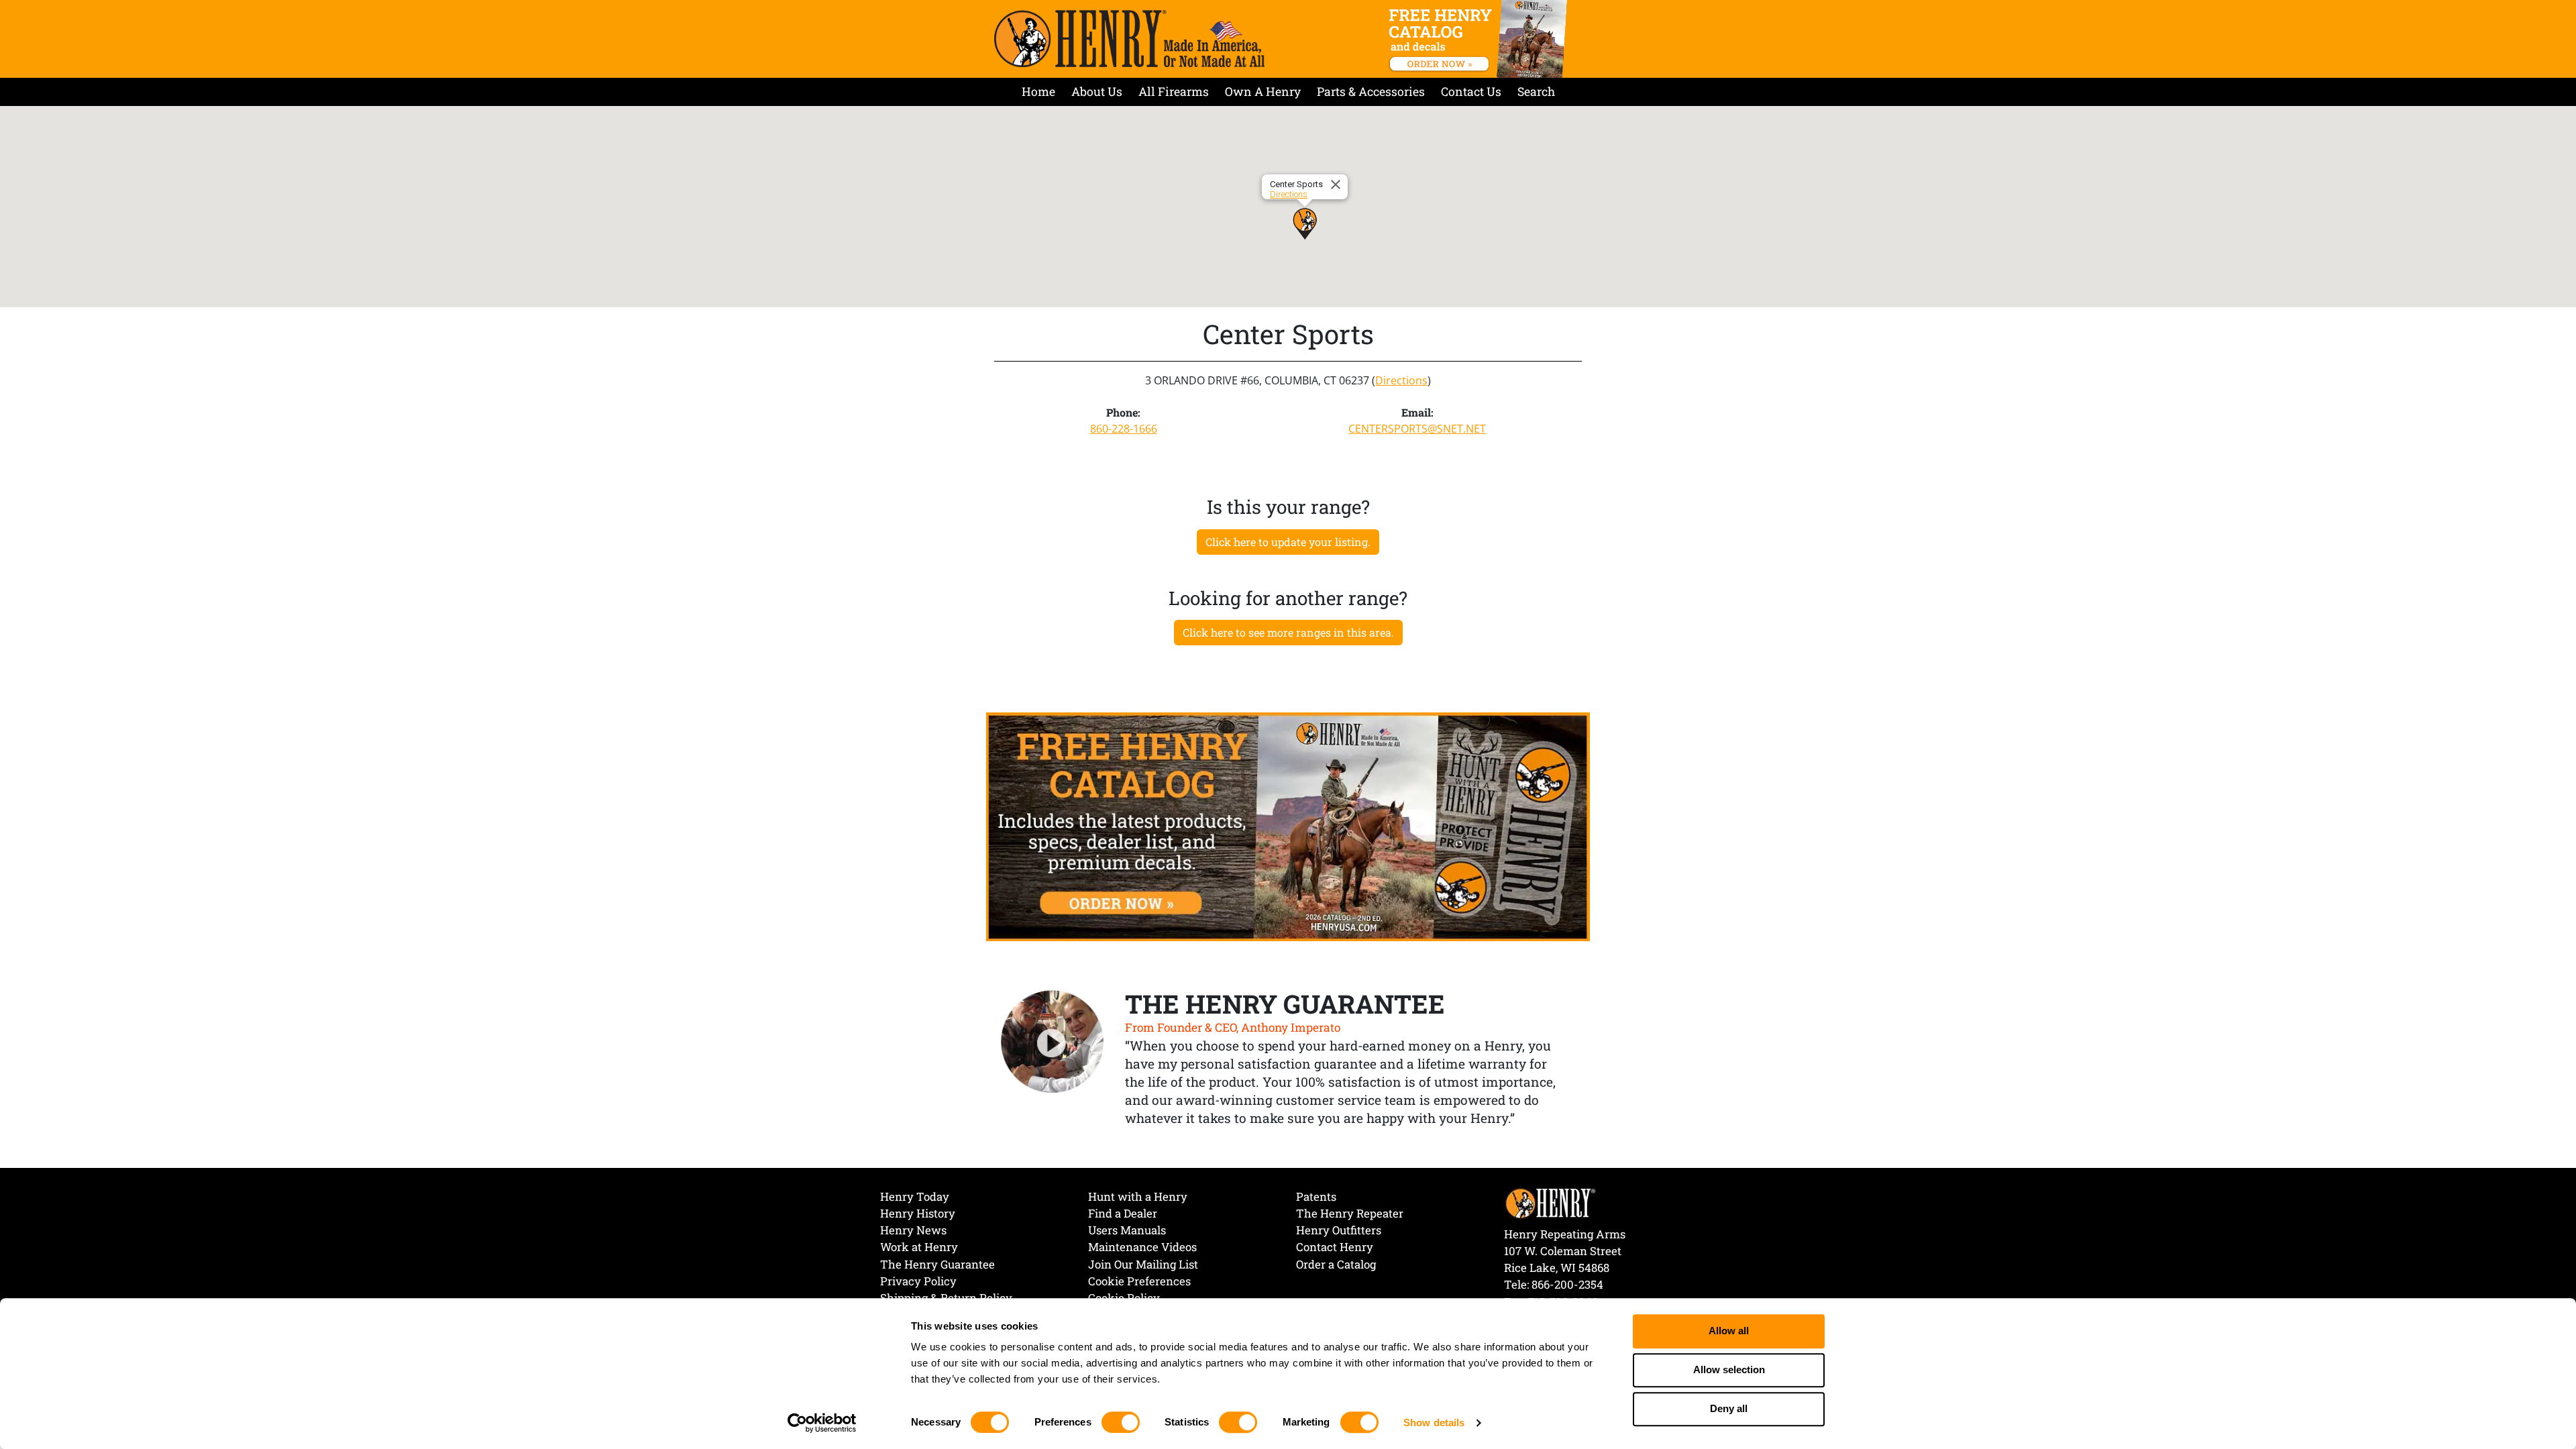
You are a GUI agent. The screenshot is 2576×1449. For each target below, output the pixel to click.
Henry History (918, 1213)
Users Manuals (1127, 1230)
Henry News (913, 1230)
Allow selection (1729, 1370)
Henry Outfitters (1339, 1230)
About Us (1097, 92)
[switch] (1121, 1422)
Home (1038, 92)
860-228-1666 (1124, 429)
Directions (1289, 194)
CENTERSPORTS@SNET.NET (1417, 429)
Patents (1316, 1196)
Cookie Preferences (1139, 1281)
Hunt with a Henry (1138, 1196)
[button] (1305, 223)
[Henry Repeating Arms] (1129, 39)
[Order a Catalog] (1288, 826)
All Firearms (1174, 92)
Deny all (1729, 1409)
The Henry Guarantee (937, 1264)
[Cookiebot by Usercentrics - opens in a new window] (822, 1423)
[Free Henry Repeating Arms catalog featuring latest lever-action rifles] (1480, 39)
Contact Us (1471, 92)
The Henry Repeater (1350, 1213)
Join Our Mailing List (1143, 1264)
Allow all (1729, 1331)
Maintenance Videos (1142, 1247)
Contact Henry (1335, 1247)
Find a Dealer (1123, 1213)
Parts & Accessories (1371, 92)
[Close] (1338, 184)
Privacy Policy (918, 1281)
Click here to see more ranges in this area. (1288, 632)
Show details (1434, 1423)
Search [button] (1536, 92)
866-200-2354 (1567, 1284)
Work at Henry (919, 1247)
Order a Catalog (1336, 1264)
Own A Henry (1263, 92)
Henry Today (915, 1196)
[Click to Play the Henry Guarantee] (1053, 1042)
